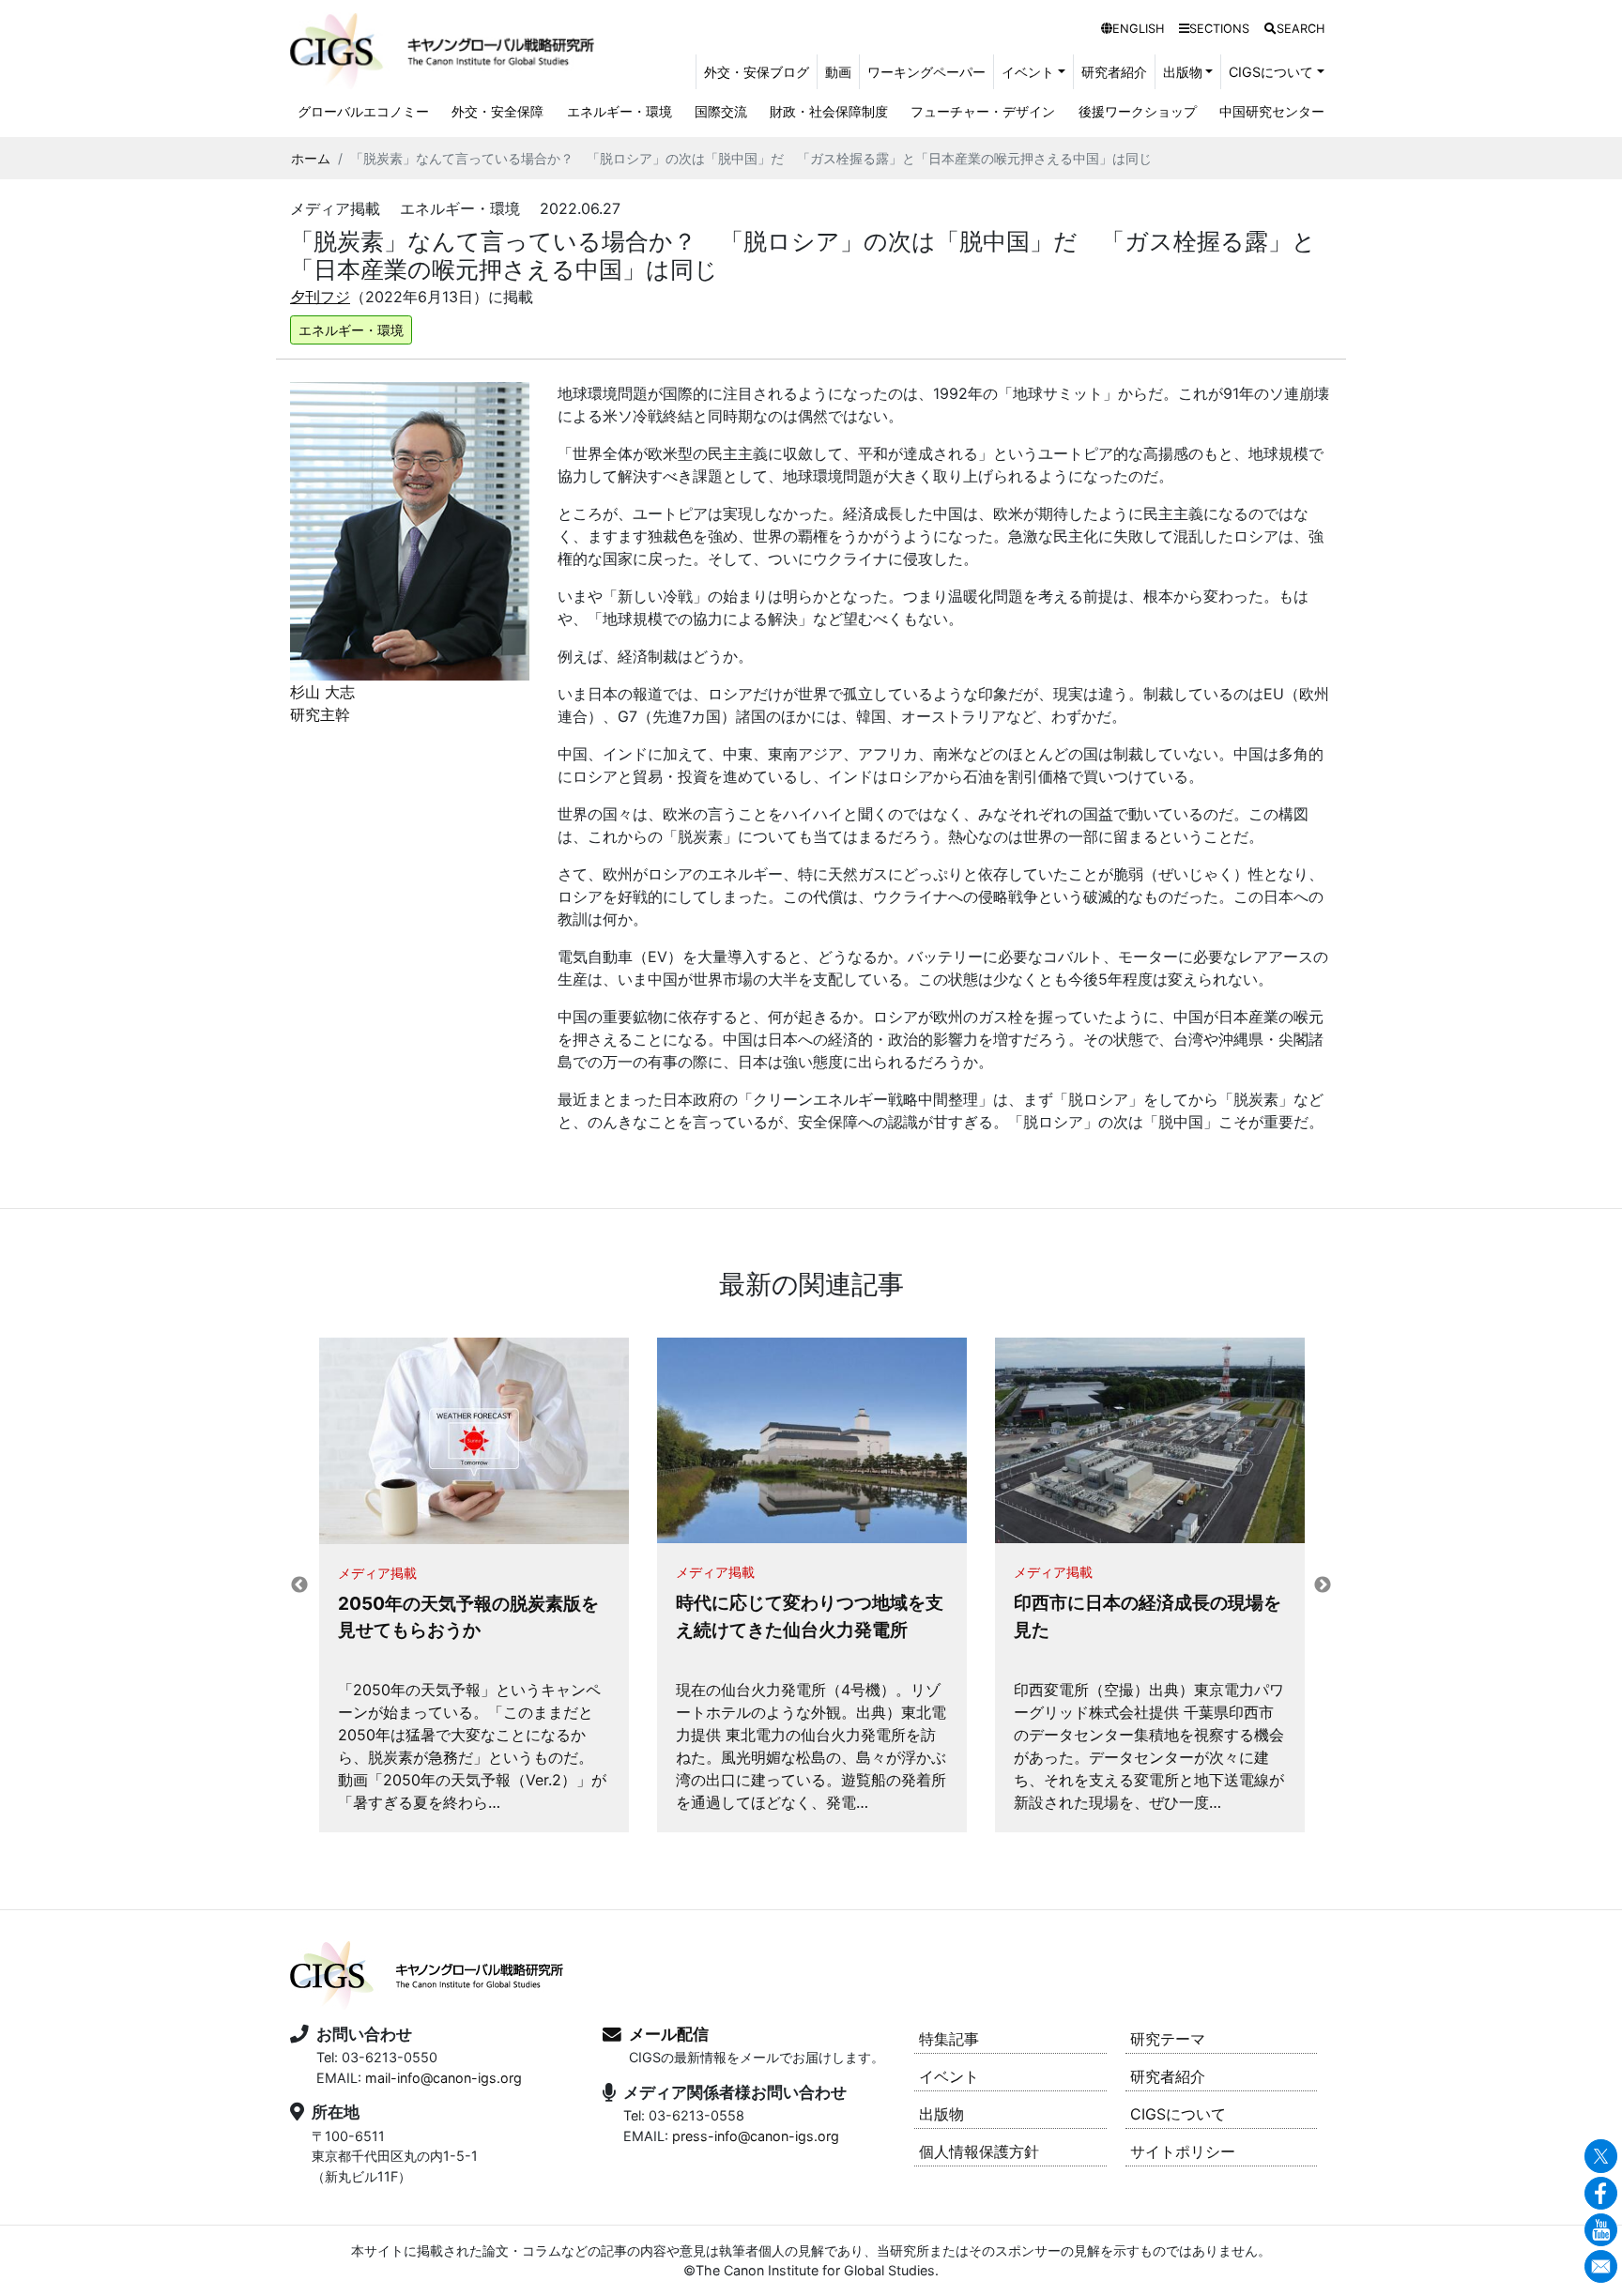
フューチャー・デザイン (983, 111)
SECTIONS (1219, 29)
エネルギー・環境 (620, 111)
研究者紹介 (1114, 72)
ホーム (311, 158)
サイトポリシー (1183, 2151)
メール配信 (669, 2034)
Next (1323, 1585)
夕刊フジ (320, 297)
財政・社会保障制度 (829, 111)
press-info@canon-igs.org (756, 2136)
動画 (838, 72)
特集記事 (949, 2039)
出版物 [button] (1183, 72)
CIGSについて (1178, 2114)
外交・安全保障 (497, 111)
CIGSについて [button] (1271, 72)
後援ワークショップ (1138, 111)
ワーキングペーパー (926, 72)
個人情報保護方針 (979, 2151)
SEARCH (1301, 29)
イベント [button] (1028, 72)
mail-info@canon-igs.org (444, 2078)
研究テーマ (1168, 2039)
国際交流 (721, 111)
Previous (299, 1585)
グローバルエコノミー (363, 111)
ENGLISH (1138, 29)
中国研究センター (1272, 111)
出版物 (941, 2114)
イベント (949, 2076)
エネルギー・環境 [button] (351, 330)
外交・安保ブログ (757, 72)
